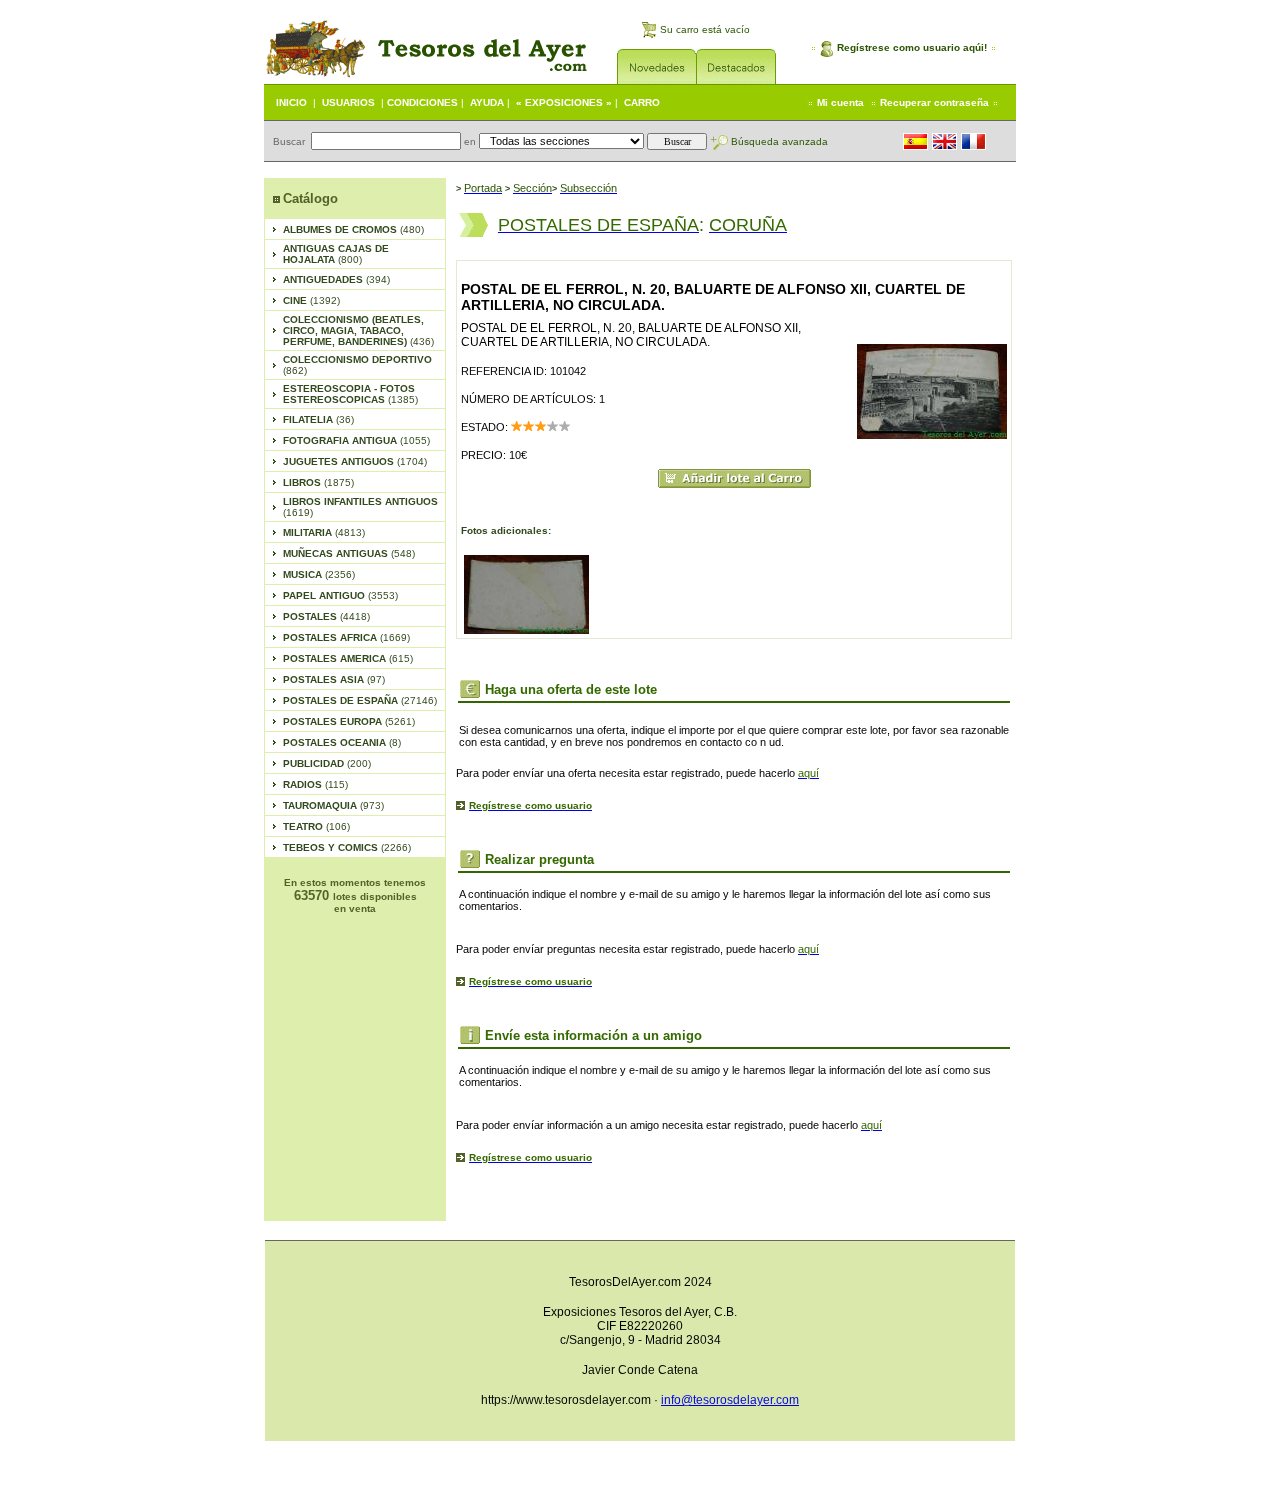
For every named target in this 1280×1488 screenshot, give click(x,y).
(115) (315, 784)
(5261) (349, 721)
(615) (348, 658)
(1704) (355, 461)
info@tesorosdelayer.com (730, 1400)
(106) (316, 826)
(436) (358, 330)
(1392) (311, 300)
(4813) (324, 532)
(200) (327, 763)
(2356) (319, 574)
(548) (349, 553)
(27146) (360, 700)
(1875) (318, 482)
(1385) (350, 394)
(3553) (340, 595)
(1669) (346, 637)
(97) (334, 679)
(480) (353, 229)
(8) (342, 742)
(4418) (326, 616)
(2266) (347, 847)
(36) (318, 419)
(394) (336, 279)
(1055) (356, 440)
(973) (333, 805)
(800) (336, 254)
